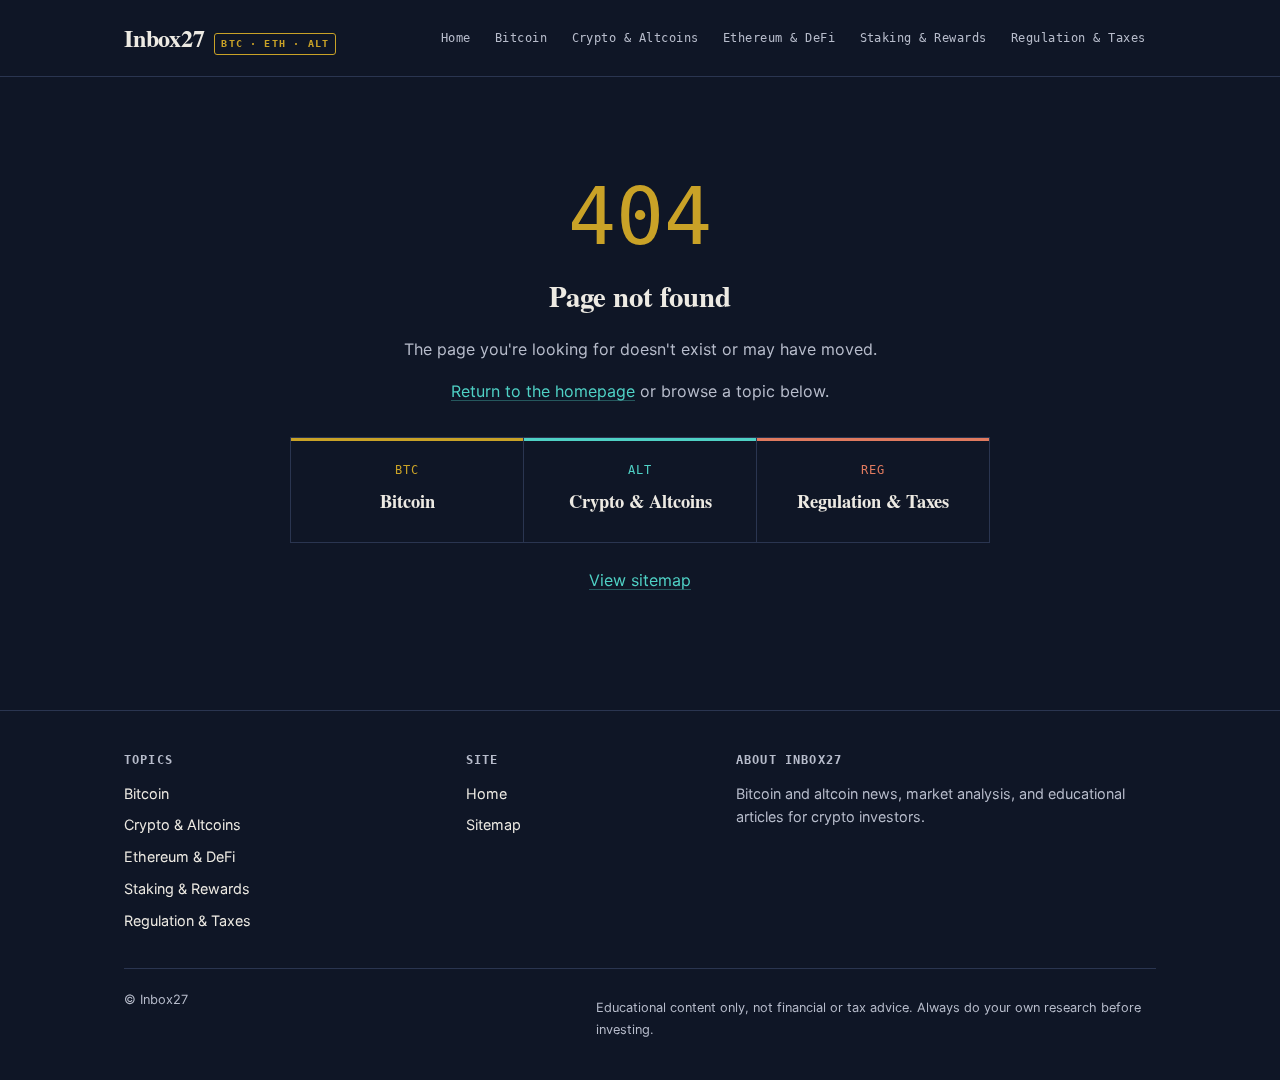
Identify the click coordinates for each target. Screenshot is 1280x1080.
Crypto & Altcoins (636, 37)
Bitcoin (521, 37)
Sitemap (493, 824)
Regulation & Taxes (1078, 37)
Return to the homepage (543, 391)
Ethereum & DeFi (779, 37)
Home (456, 37)
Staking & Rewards (924, 37)
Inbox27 (226, 37)
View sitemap (640, 580)
